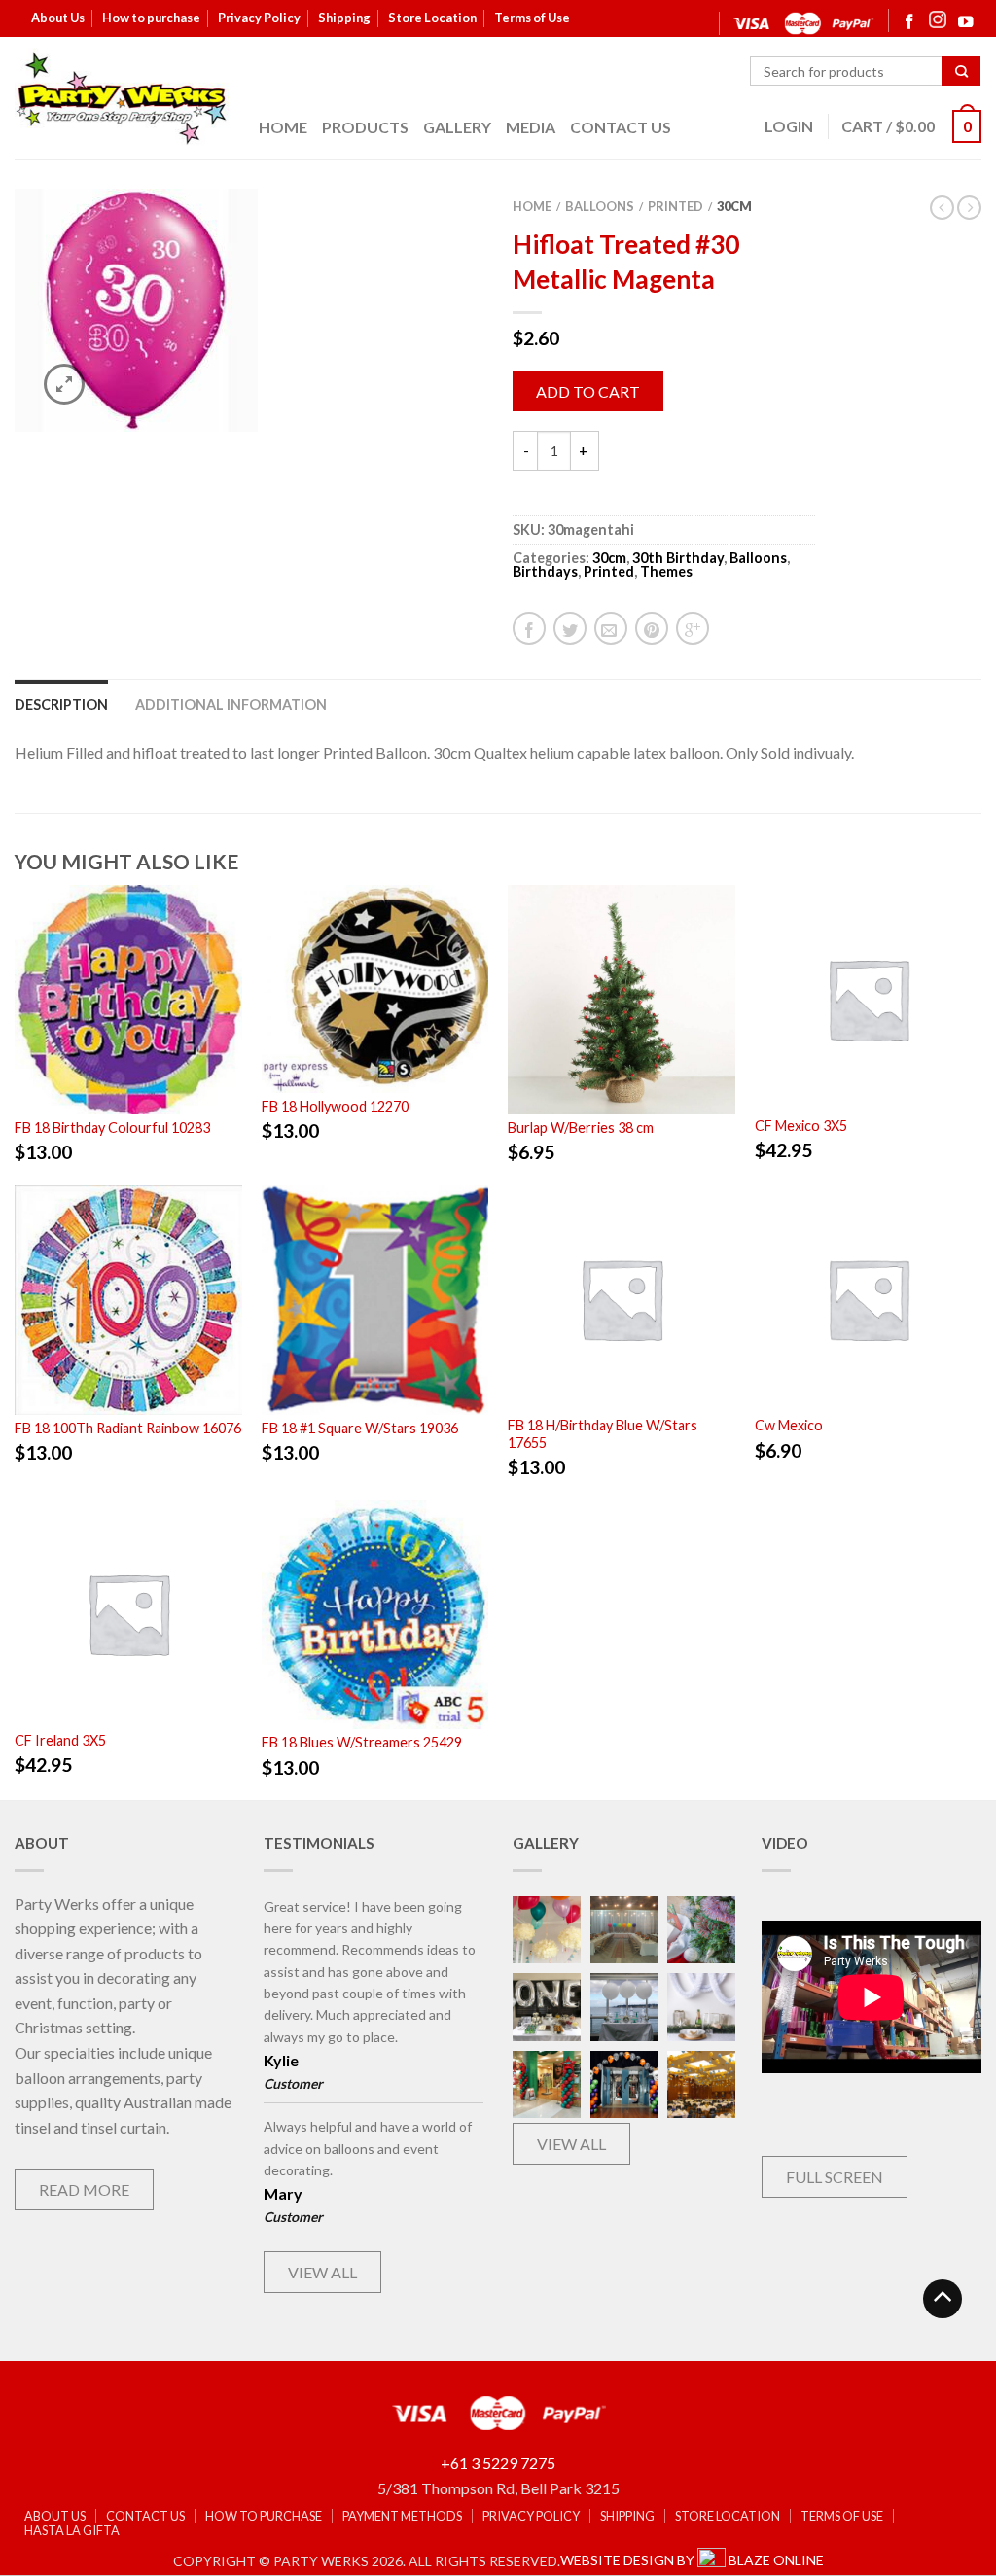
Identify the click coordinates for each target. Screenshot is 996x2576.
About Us (58, 18)
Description (61, 705)
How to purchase (151, 18)
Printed (676, 206)
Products (365, 127)
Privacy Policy (259, 18)
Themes (666, 571)
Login (789, 126)
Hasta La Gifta (72, 2531)
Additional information (231, 705)
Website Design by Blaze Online (692, 2560)
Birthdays (545, 571)
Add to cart (588, 391)
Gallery (457, 127)
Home (283, 127)
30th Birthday (678, 558)
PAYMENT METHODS (402, 2516)
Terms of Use (532, 18)
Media (531, 127)
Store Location (432, 18)
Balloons (600, 206)
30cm (734, 206)
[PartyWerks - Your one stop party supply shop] (122, 98)
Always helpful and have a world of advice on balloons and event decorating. (368, 2148)
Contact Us (621, 127)
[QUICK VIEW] (128, 1000)
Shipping (344, 18)
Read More (84, 2189)
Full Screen (835, 2177)
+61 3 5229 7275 (498, 2463)
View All (322, 2272)
